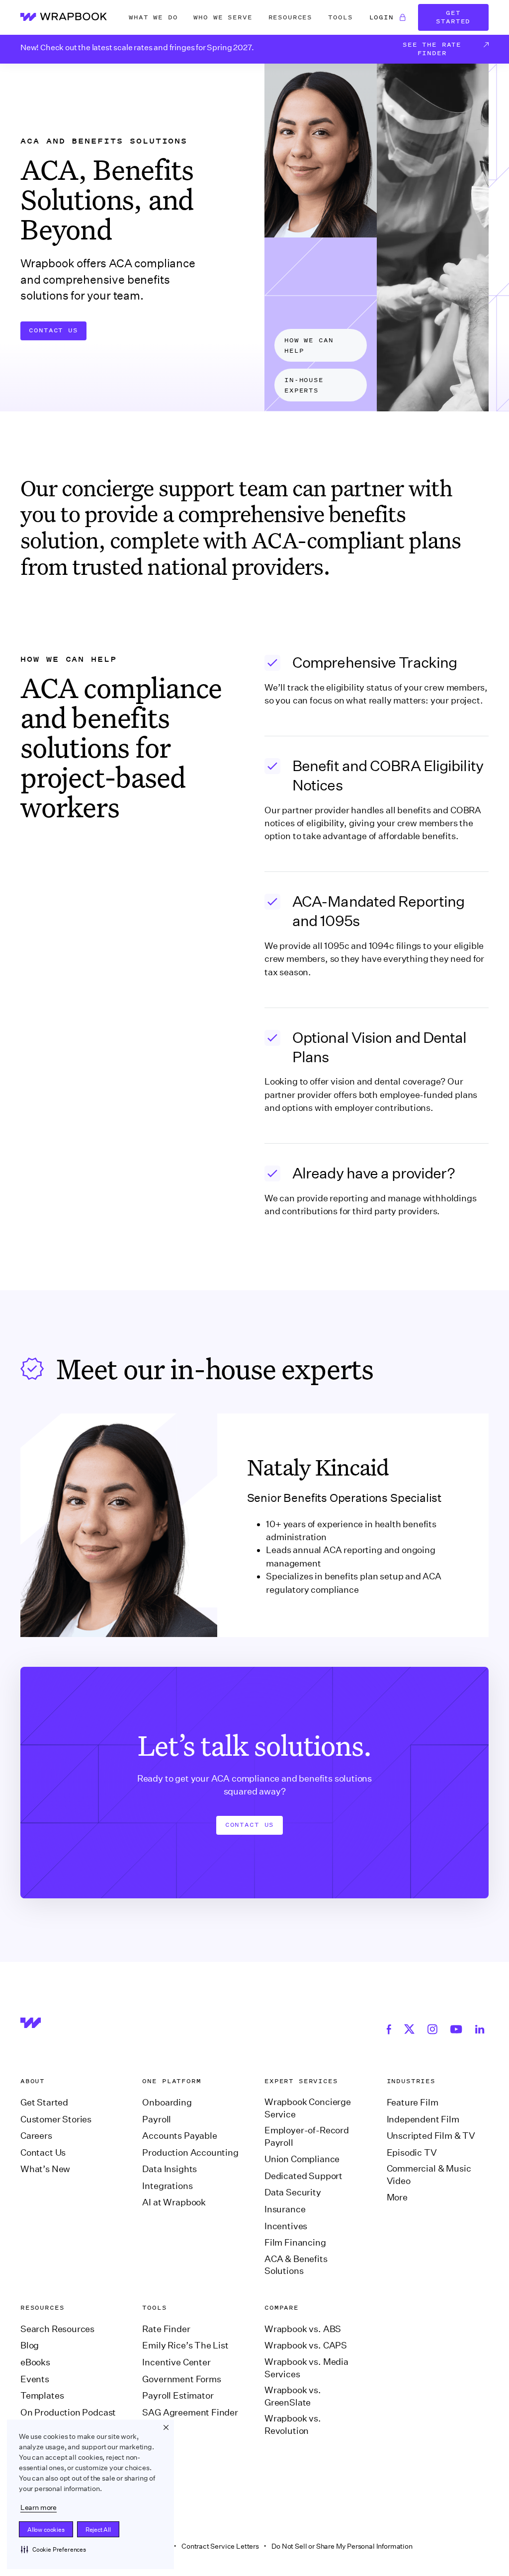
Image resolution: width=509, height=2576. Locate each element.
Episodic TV (412, 2153)
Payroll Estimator (178, 2396)
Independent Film (423, 2119)
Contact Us (53, 330)
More (397, 2197)
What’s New (45, 2169)
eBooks (35, 2362)
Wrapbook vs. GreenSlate (293, 2396)
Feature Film (413, 2103)
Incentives (286, 2226)
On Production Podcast (68, 2413)
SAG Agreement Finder (190, 2413)
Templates (42, 2396)
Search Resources (57, 2329)
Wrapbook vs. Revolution (293, 2425)
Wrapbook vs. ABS (303, 2329)
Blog (30, 2345)
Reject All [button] (98, 2530)
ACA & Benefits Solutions (296, 2265)
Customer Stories (56, 2119)
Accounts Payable (179, 2136)
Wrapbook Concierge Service (308, 2108)
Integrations (167, 2186)
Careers (36, 2136)
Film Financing (295, 2243)
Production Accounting (190, 2153)
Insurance (285, 2209)
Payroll (157, 2119)
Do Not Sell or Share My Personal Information (342, 2546)
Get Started (453, 17)
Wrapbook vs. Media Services (306, 2368)
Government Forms (181, 2379)
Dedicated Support (303, 2176)
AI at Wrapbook (174, 2202)
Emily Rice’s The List (185, 2345)
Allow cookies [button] (46, 2530)
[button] (53, 2549)
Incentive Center (176, 2362)
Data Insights (170, 2169)
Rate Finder (166, 2329)
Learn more (39, 2507)
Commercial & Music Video (429, 2175)
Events (35, 2379)
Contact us (250, 1825)
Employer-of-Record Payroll (307, 2137)
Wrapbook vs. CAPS (306, 2345)
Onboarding (167, 2103)
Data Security (293, 2192)
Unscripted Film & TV (431, 2136)
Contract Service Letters (220, 2546)
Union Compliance (302, 2159)
